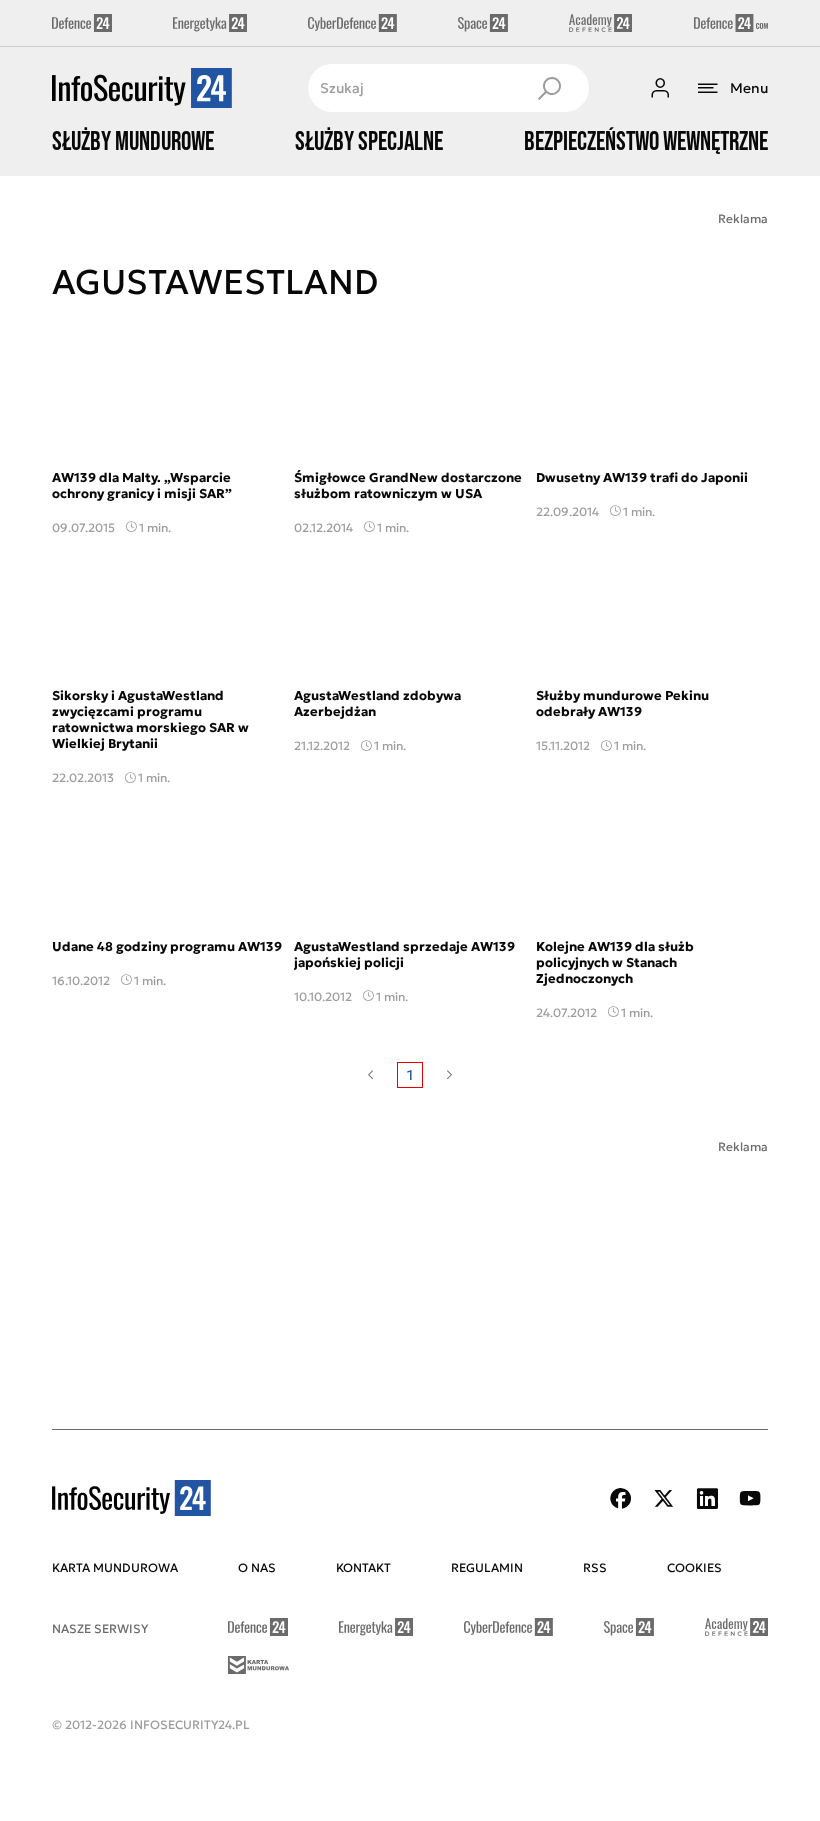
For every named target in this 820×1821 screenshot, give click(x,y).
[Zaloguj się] (660, 88)
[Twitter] (664, 1498)
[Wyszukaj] (549, 88)
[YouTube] (750, 1498)
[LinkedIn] (707, 1498)
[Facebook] (621, 1498)
